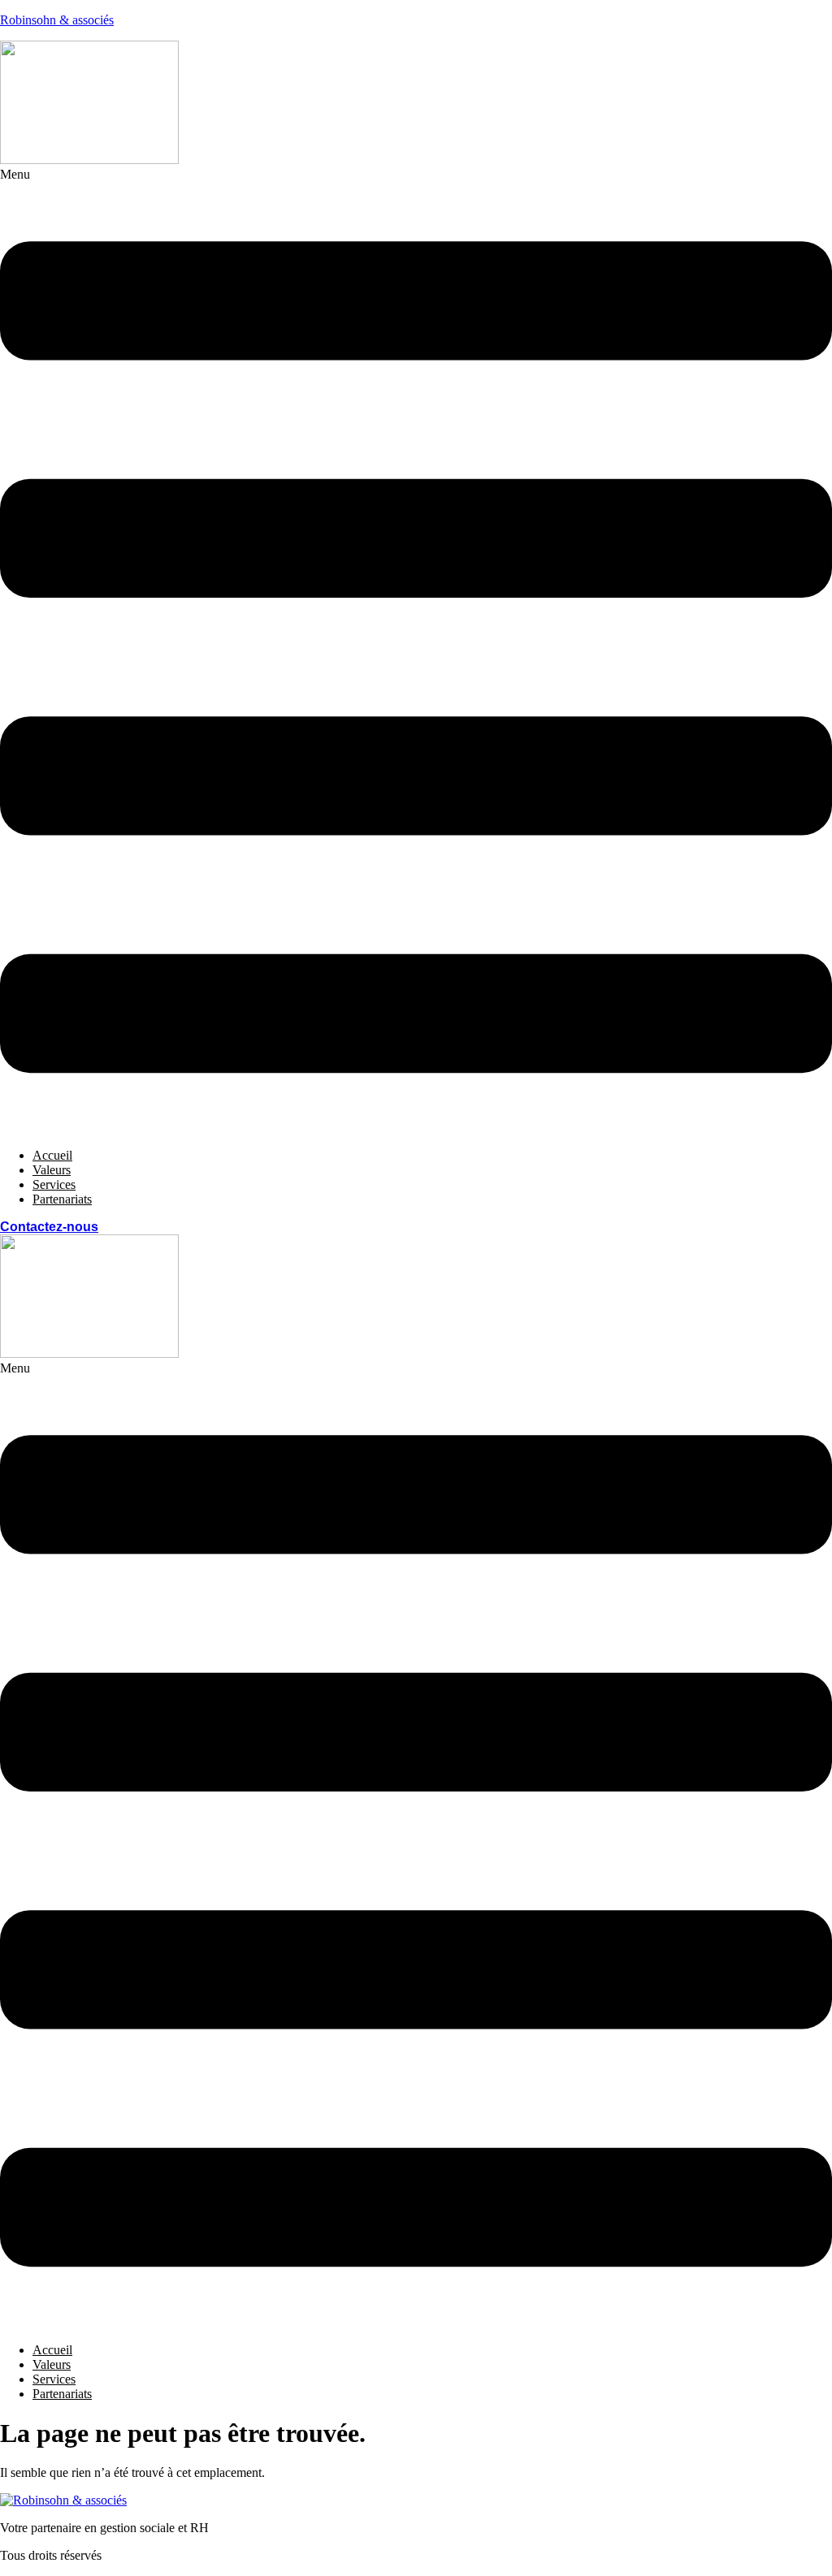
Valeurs (52, 1170)
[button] (416, 651)
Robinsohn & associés (57, 20)
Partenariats (62, 1199)
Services (54, 1184)
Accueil (52, 1155)
